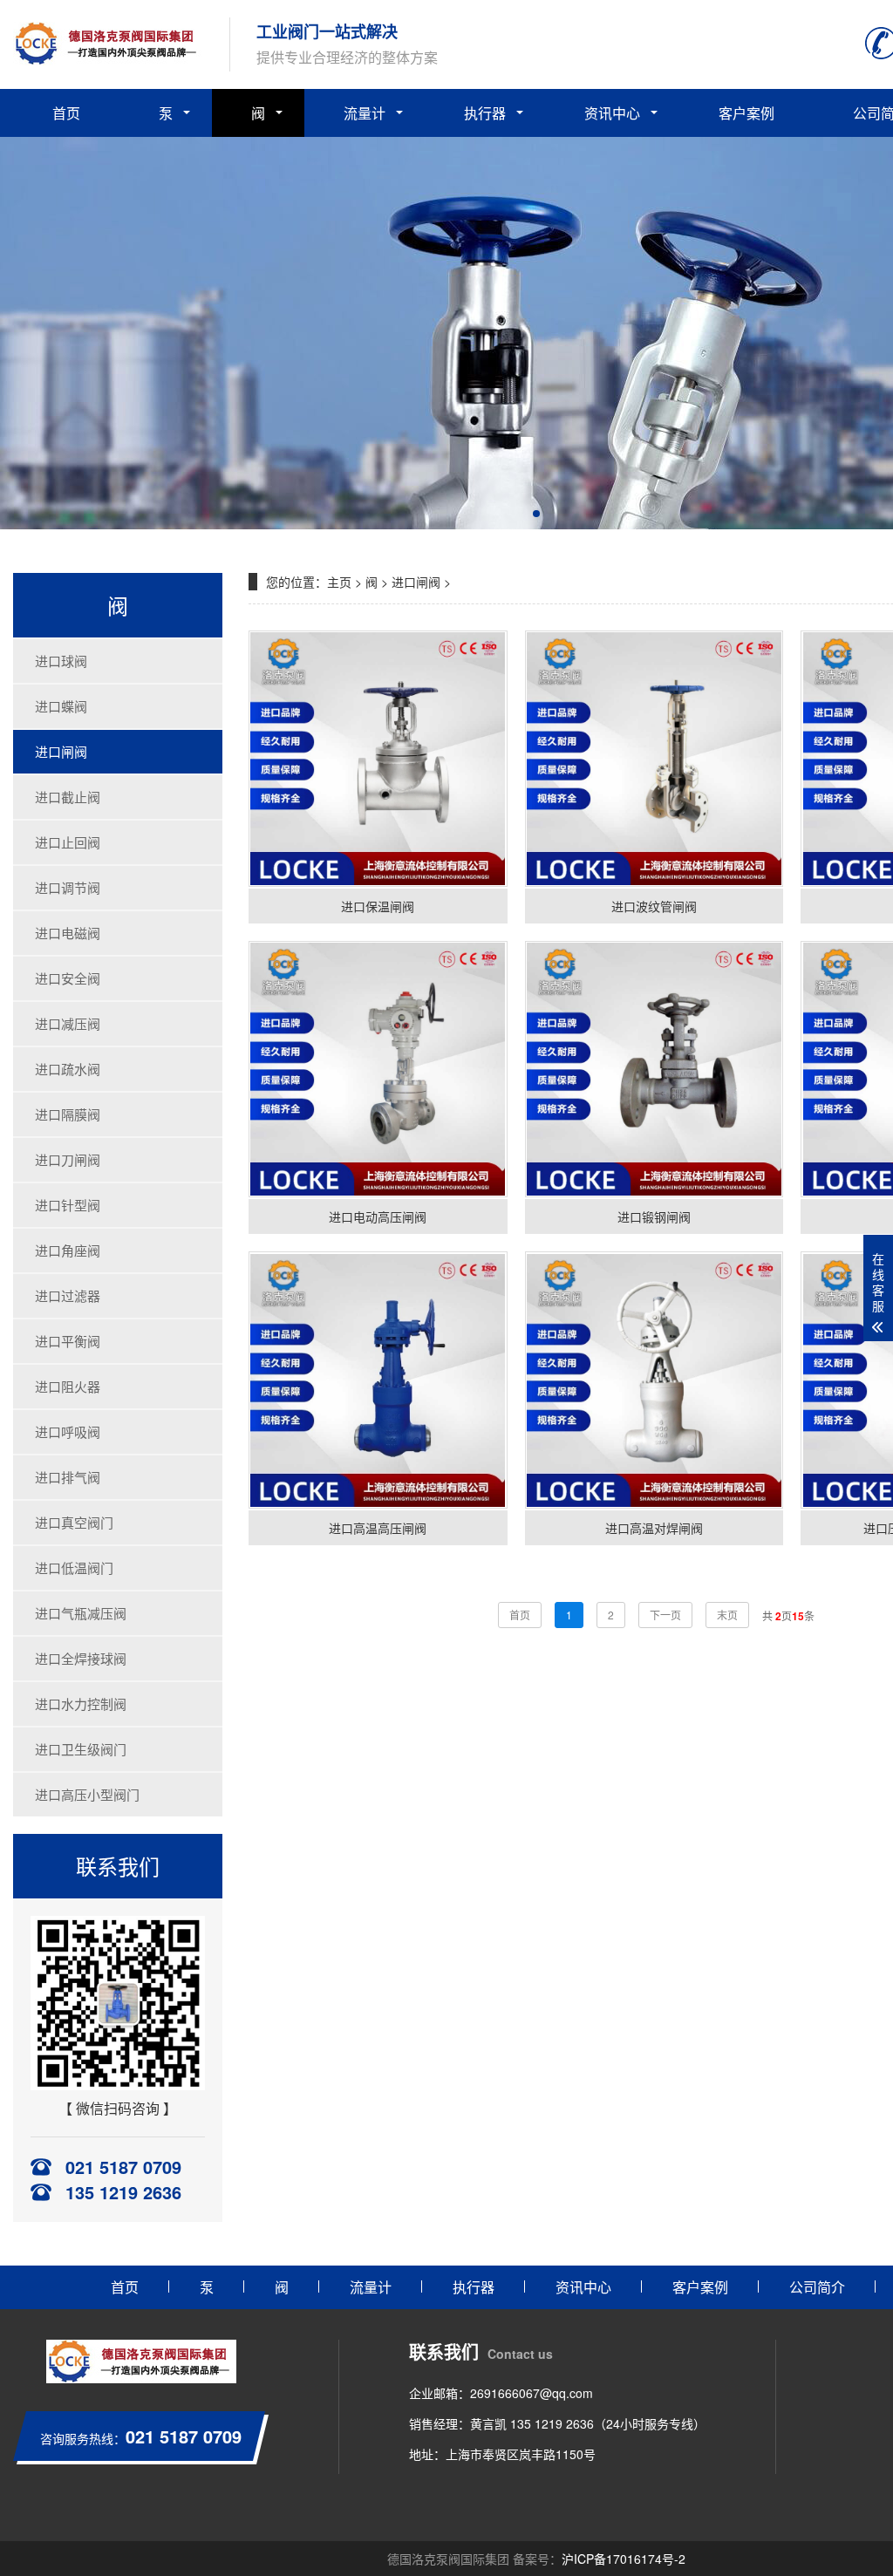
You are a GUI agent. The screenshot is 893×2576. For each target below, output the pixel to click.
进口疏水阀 (68, 1069)
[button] (536, 514)
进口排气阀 (68, 1477)
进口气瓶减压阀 (81, 1613)
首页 (66, 113)
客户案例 (746, 113)
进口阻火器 (68, 1386)
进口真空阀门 (74, 1522)
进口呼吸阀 (68, 1431)
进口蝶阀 (61, 706)
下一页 (665, 1615)
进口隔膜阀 (68, 1114)
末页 (727, 1615)
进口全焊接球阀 (81, 1658)
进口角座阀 (68, 1250)
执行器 (485, 113)
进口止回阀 (68, 842)
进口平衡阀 (68, 1341)
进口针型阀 (68, 1205)
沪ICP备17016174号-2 (624, 2559)
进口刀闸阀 (68, 1159)
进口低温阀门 (74, 1567)
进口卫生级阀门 (81, 1749)
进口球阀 (61, 661)
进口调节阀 (68, 887)
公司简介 (817, 2287)
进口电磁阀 (68, 933)
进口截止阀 (68, 797)
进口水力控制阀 (81, 1704)
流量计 (365, 113)
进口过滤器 (68, 1295)
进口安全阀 (68, 978)
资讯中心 (612, 113)
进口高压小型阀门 (87, 1794)
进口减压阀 (68, 1023)
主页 (339, 582)
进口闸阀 (61, 751)
